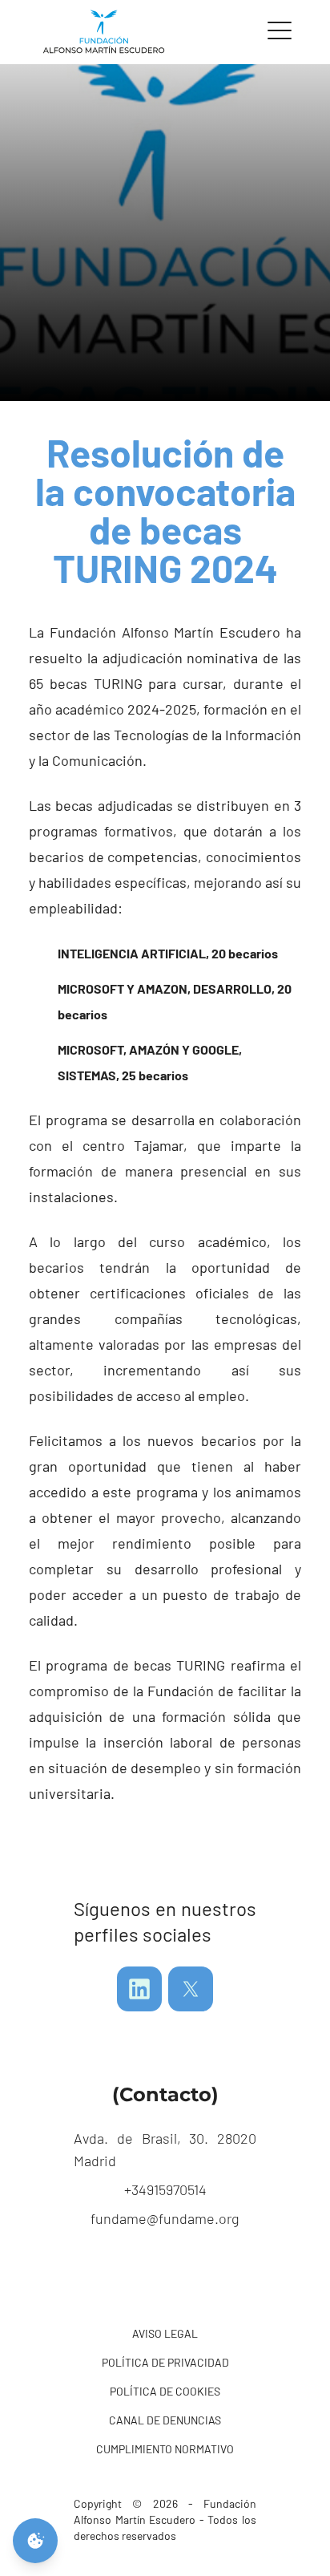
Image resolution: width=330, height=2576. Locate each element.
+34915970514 (165, 2189)
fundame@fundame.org (165, 2218)
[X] (191, 1989)
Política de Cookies (165, 2391)
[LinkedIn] (139, 1989)
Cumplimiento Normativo (165, 2449)
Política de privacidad (165, 2362)
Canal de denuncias (165, 2420)
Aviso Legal (165, 2333)
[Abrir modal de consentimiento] (35, 2541)
